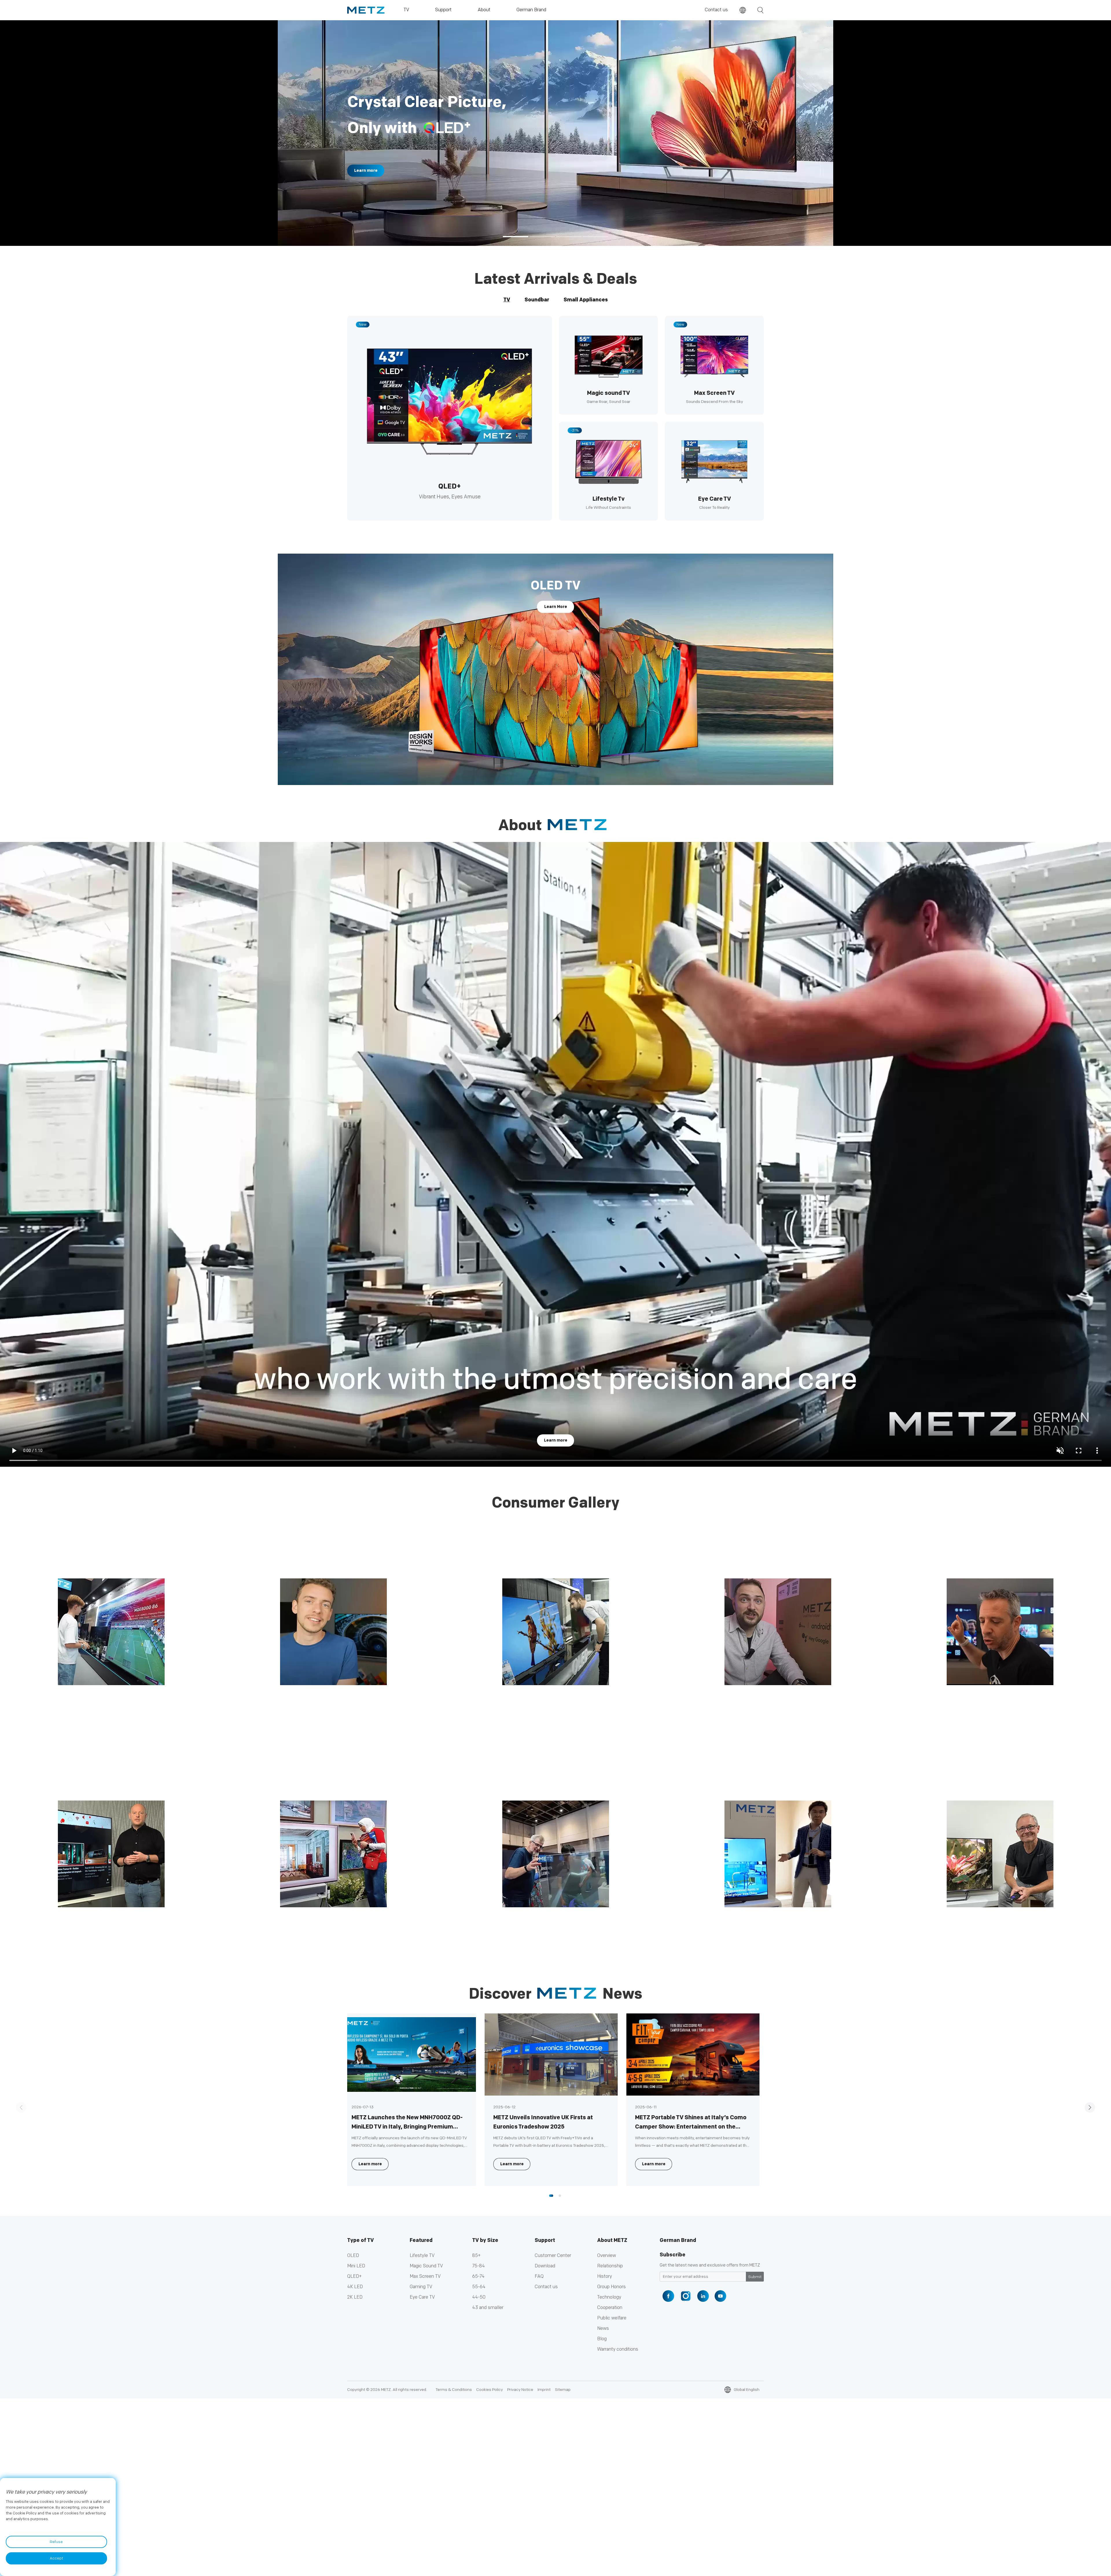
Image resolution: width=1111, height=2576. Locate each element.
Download (545, 2266)
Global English (747, 2390)
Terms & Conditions (454, 2390)
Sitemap (563, 2390)
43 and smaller (488, 2308)
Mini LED (356, 2266)
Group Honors (611, 2287)
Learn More (556, 607)
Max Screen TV (425, 2276)
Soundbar (537, 300)
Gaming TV (421, 2287)
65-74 (478, 2276)
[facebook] (668, 2296)
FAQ (539, 2276)
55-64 (479, 2287)
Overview (607, 2256)
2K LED (355, 2297)
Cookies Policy (490, 2390)
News (603, 2329)
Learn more (556, 1440)
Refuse (56, 2542)
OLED (353, 2256)
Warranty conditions (618, 2349)
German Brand (678, 2240)
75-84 (479, 2266)
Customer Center (553, 2256)
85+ (476, 2256)
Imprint (544, 2390)
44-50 (479, 2297)
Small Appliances (586, 300)
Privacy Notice (520, 2390)
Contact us (716, 10)
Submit (755, 2277)
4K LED (355, 2287)
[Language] (743, 10)
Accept (56, 2558)
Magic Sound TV (426, 2266)
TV (507, 300)
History (605, 2276)
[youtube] (720, 2296)
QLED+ (354, 2276)
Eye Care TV (422, 2297)
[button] (516, 237)
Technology (609, 2297)
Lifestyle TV (422, 2256)
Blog (602, 2339)
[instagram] (686, 2296)
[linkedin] (703, 2296)
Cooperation (610, 2308)
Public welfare (612, 2318)
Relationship (610, 2266)
